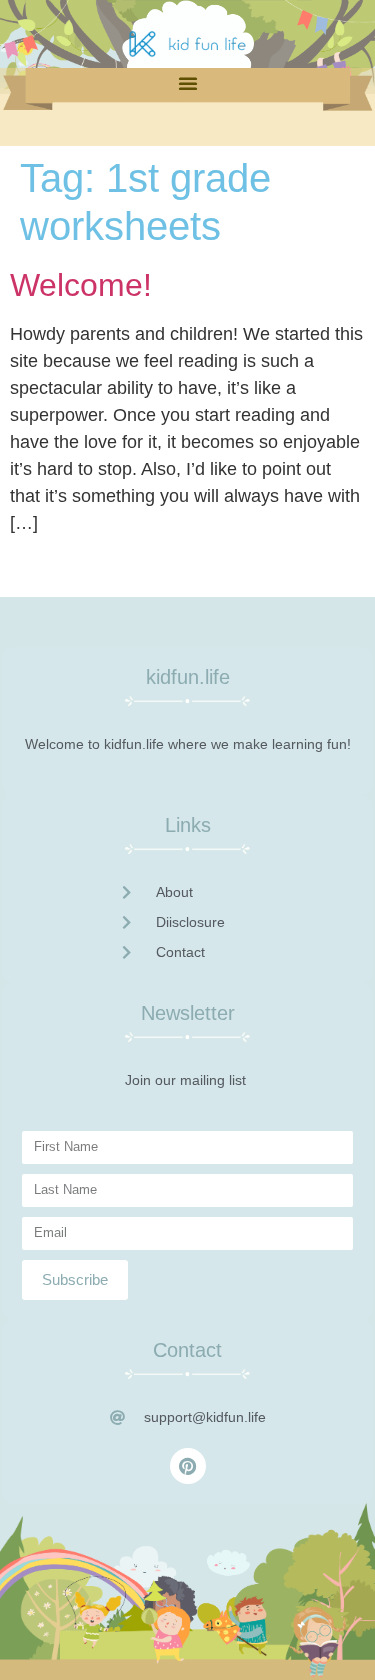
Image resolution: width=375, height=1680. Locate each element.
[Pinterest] (188, 1466)
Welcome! (81, 285)
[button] (188, 83)
